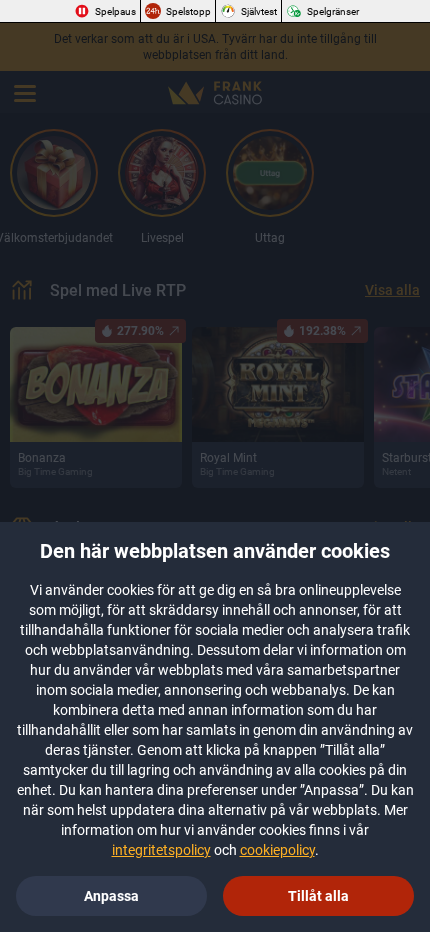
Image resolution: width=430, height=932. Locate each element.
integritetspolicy (161, 850)
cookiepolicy (277, 850)
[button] (318, 896)
